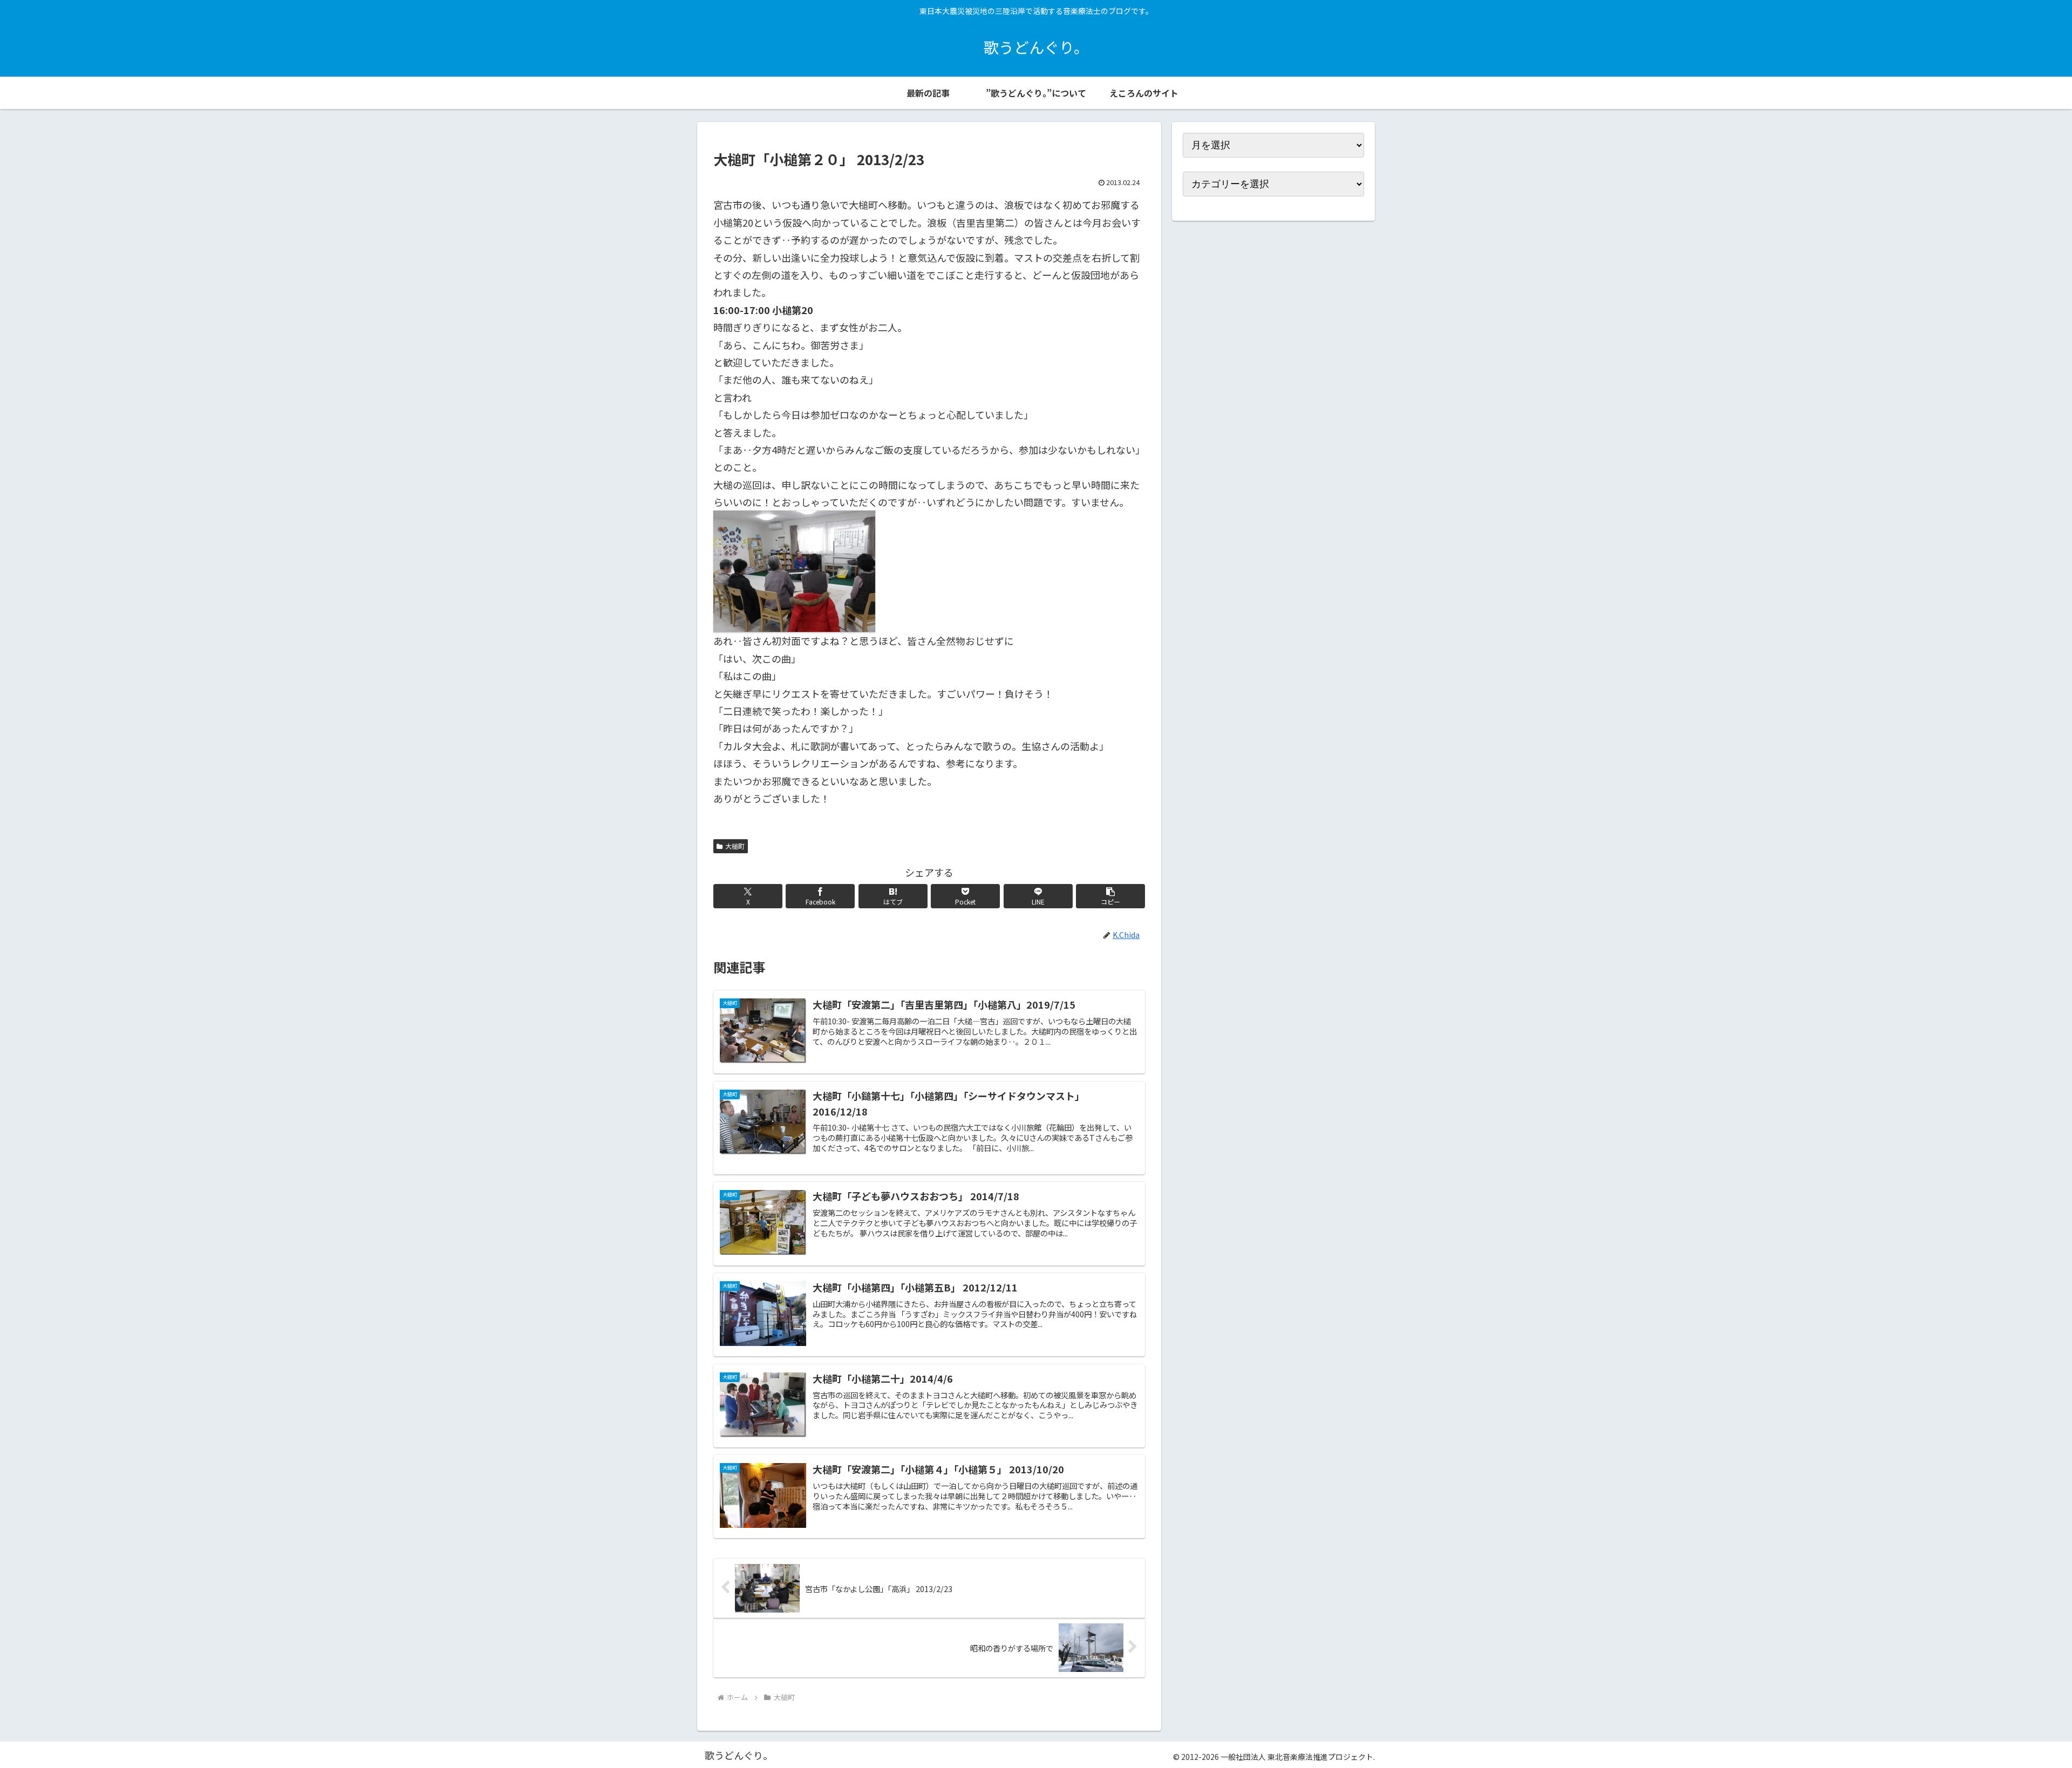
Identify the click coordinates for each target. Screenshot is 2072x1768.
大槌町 (735, 846)
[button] (1110, 896)
